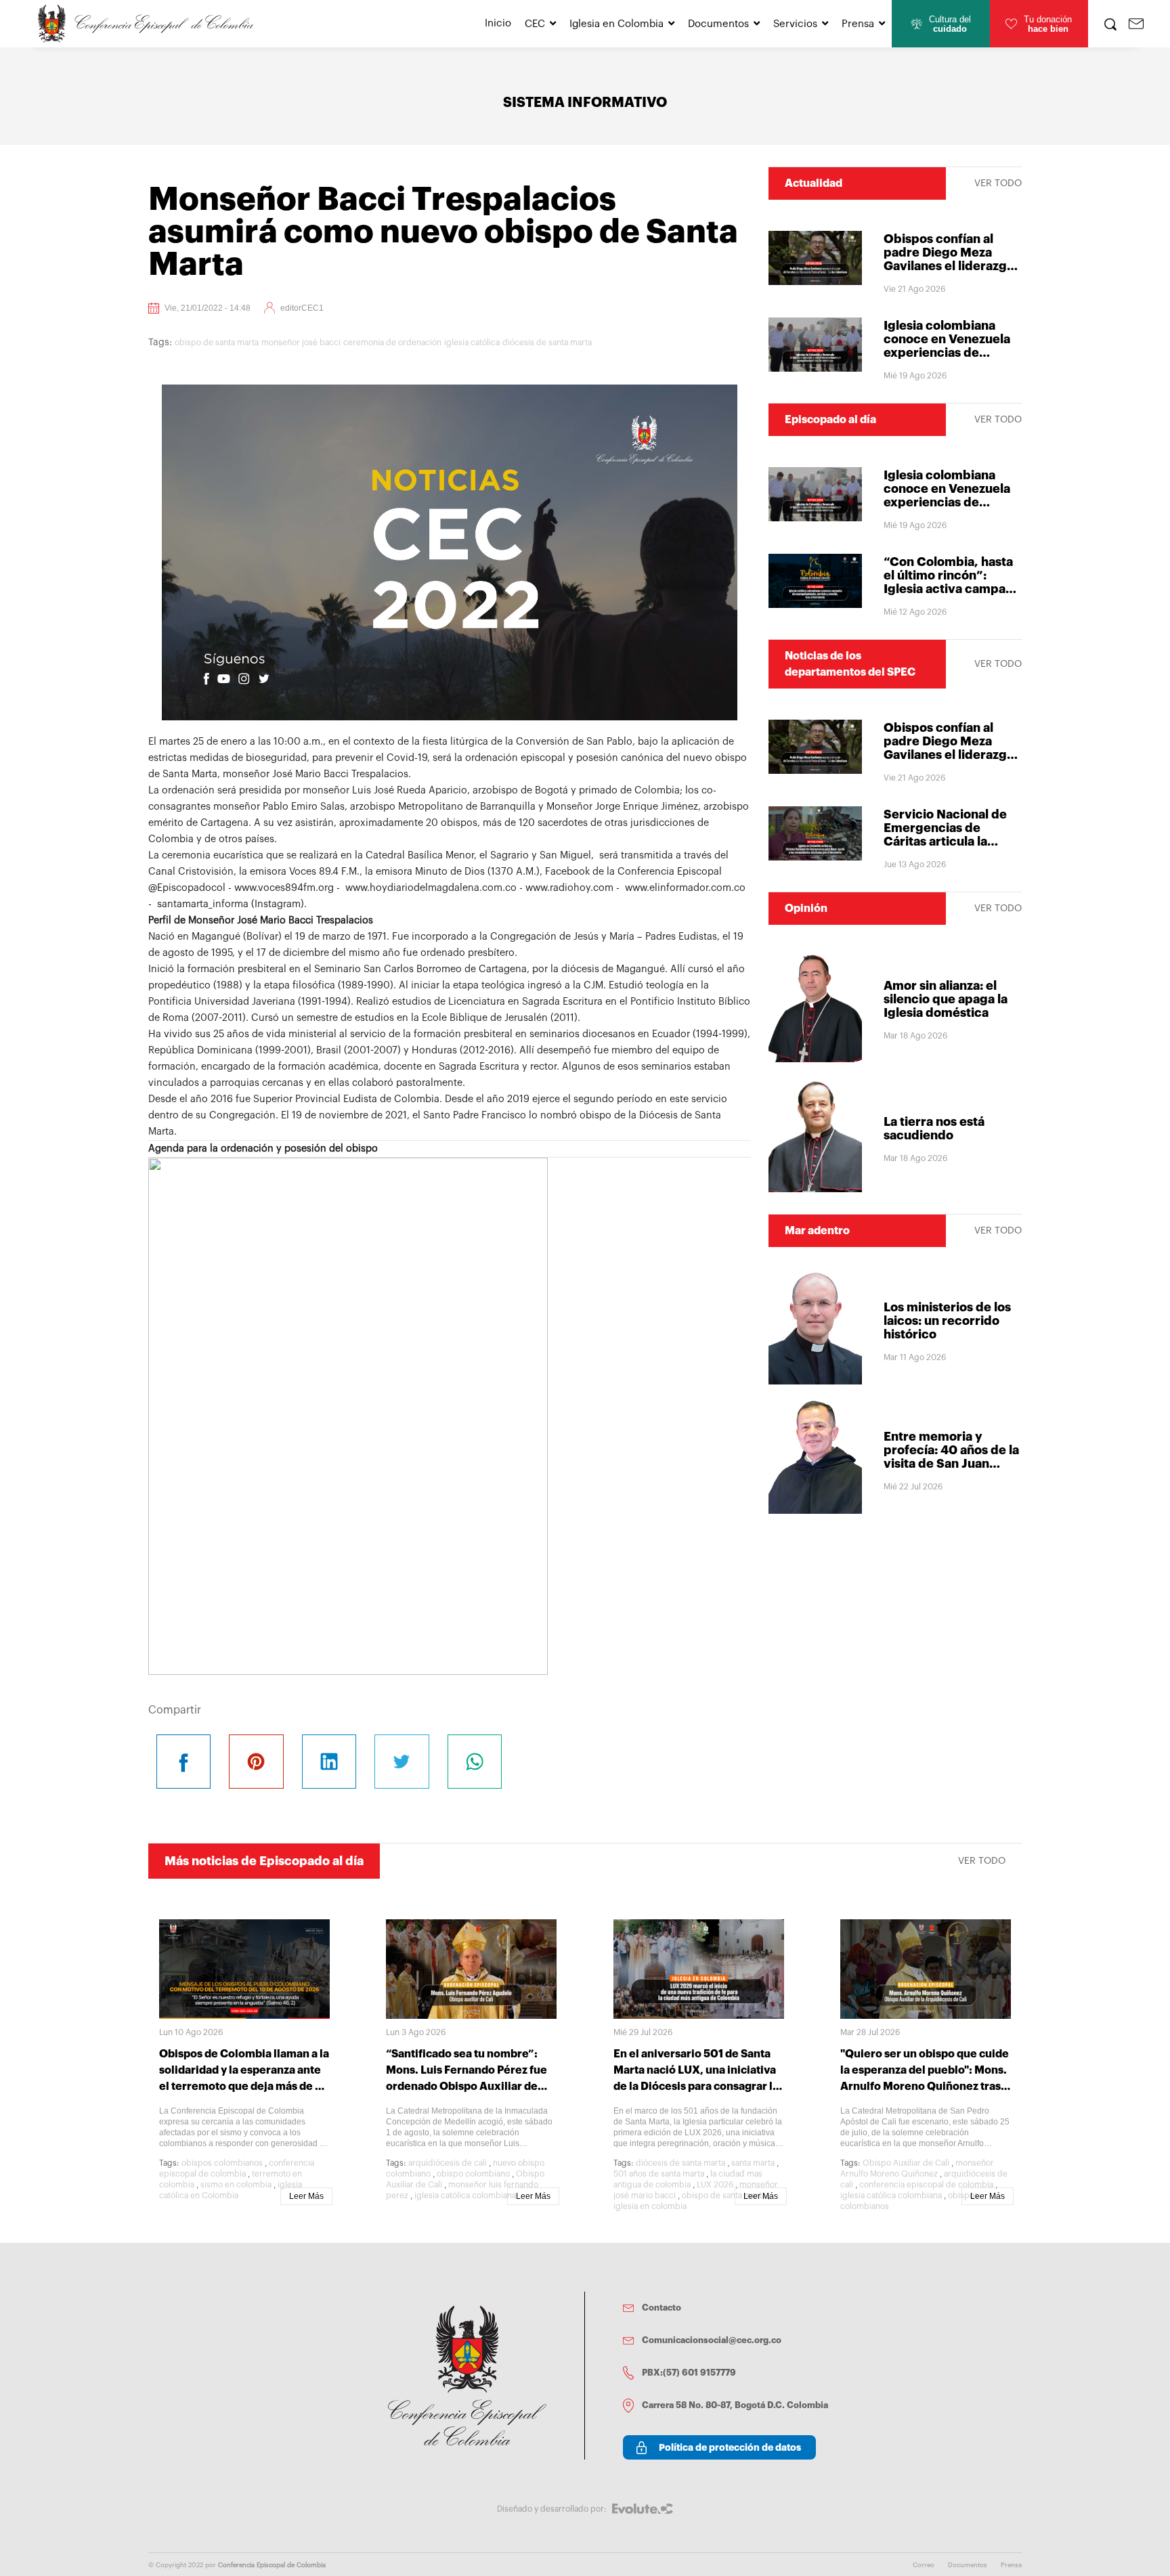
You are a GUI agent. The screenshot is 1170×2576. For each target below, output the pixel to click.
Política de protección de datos (730, 2447)
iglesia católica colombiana (465, 2196)
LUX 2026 (715, 2185)
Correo (924, 2565)
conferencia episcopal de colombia (926, 2185)
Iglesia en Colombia (616, 24)
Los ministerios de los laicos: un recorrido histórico (947, 1321)
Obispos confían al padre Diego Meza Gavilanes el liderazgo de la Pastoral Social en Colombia (952, 266)
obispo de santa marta (217, 343)
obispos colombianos (222, 2163)
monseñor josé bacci (301, 343)
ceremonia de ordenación (392, 343)
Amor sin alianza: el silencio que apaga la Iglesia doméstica (946, 999)
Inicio (498, 23)
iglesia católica (472, 343)
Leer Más (306, 2196)
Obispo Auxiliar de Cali (906, 2163)
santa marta (753, 2163)
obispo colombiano (473, 2174)
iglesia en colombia (650, 2206)
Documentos (718, 24)
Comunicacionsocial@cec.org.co (712, 2340)
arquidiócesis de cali (448, 2163)
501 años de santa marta (659, 2174)
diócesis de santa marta (547, 343)
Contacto (662, 2308)
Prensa (858, 24)
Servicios (795, 24)
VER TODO (998, 183)
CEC (535, 24)
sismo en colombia (236, 2185)
